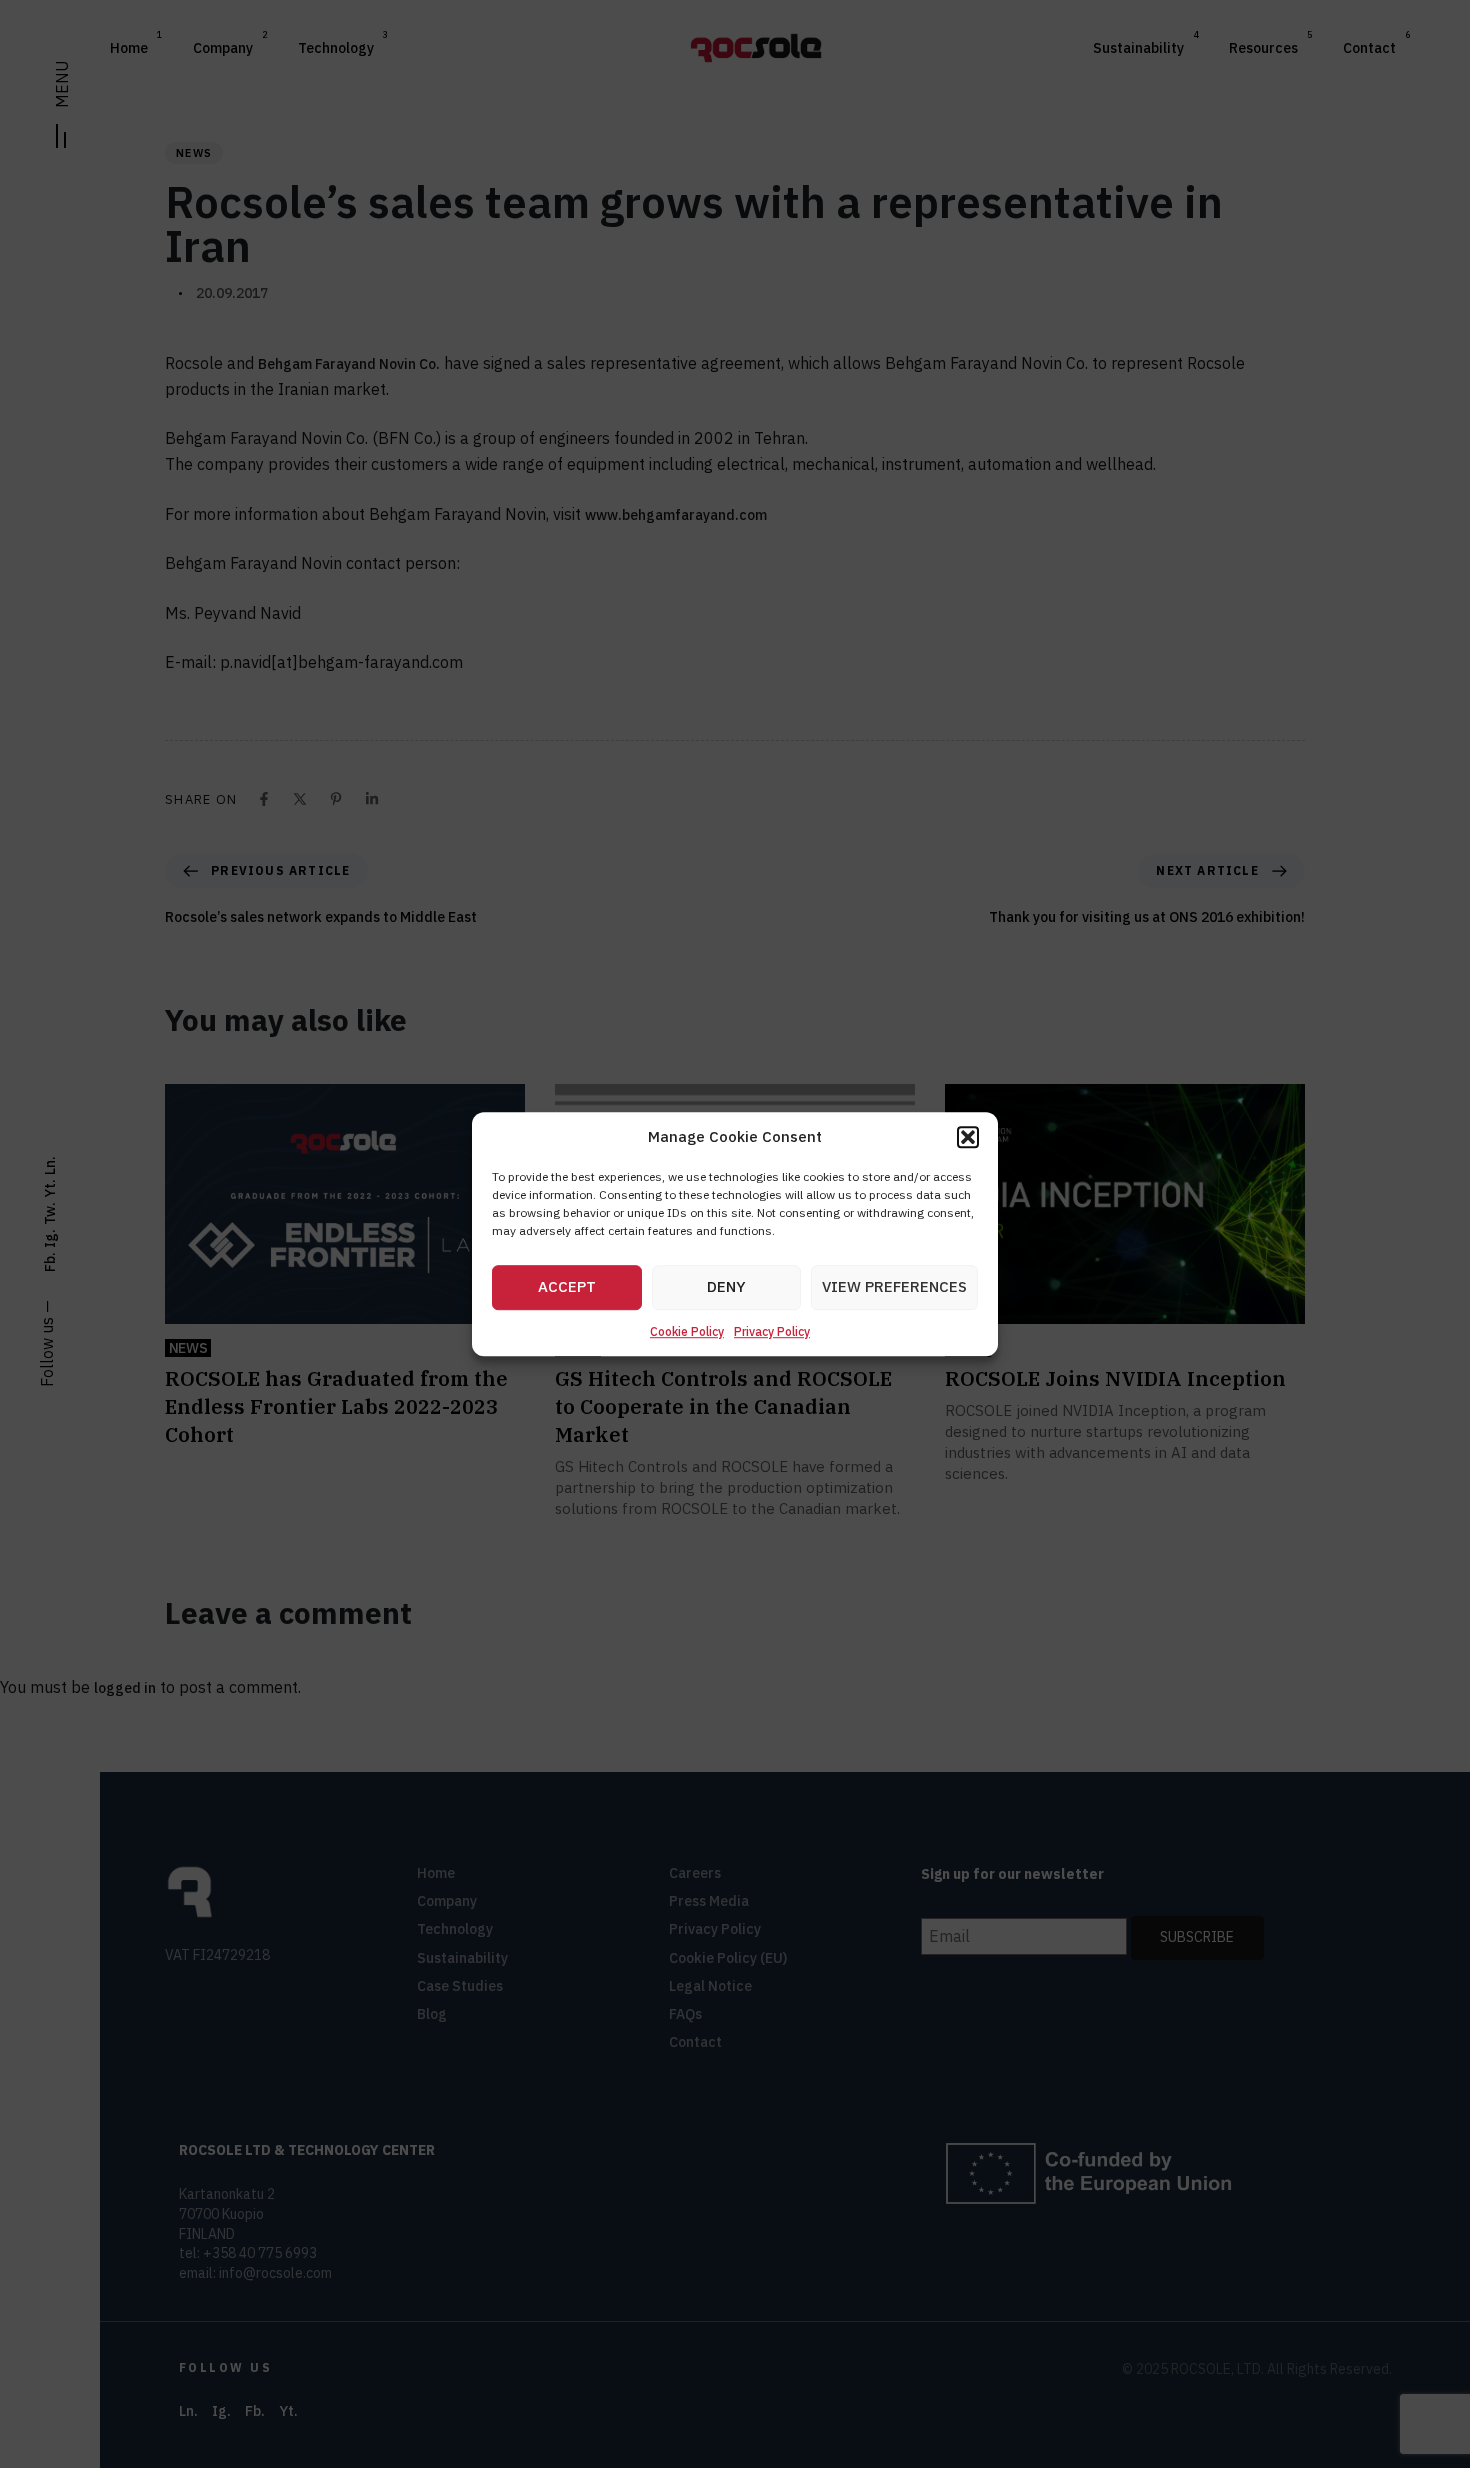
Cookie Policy (687, 1331)
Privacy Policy (772, 1331)
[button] (968, 1138)
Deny (726, 1287)
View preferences (894, 1287)
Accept (567, 1287)
